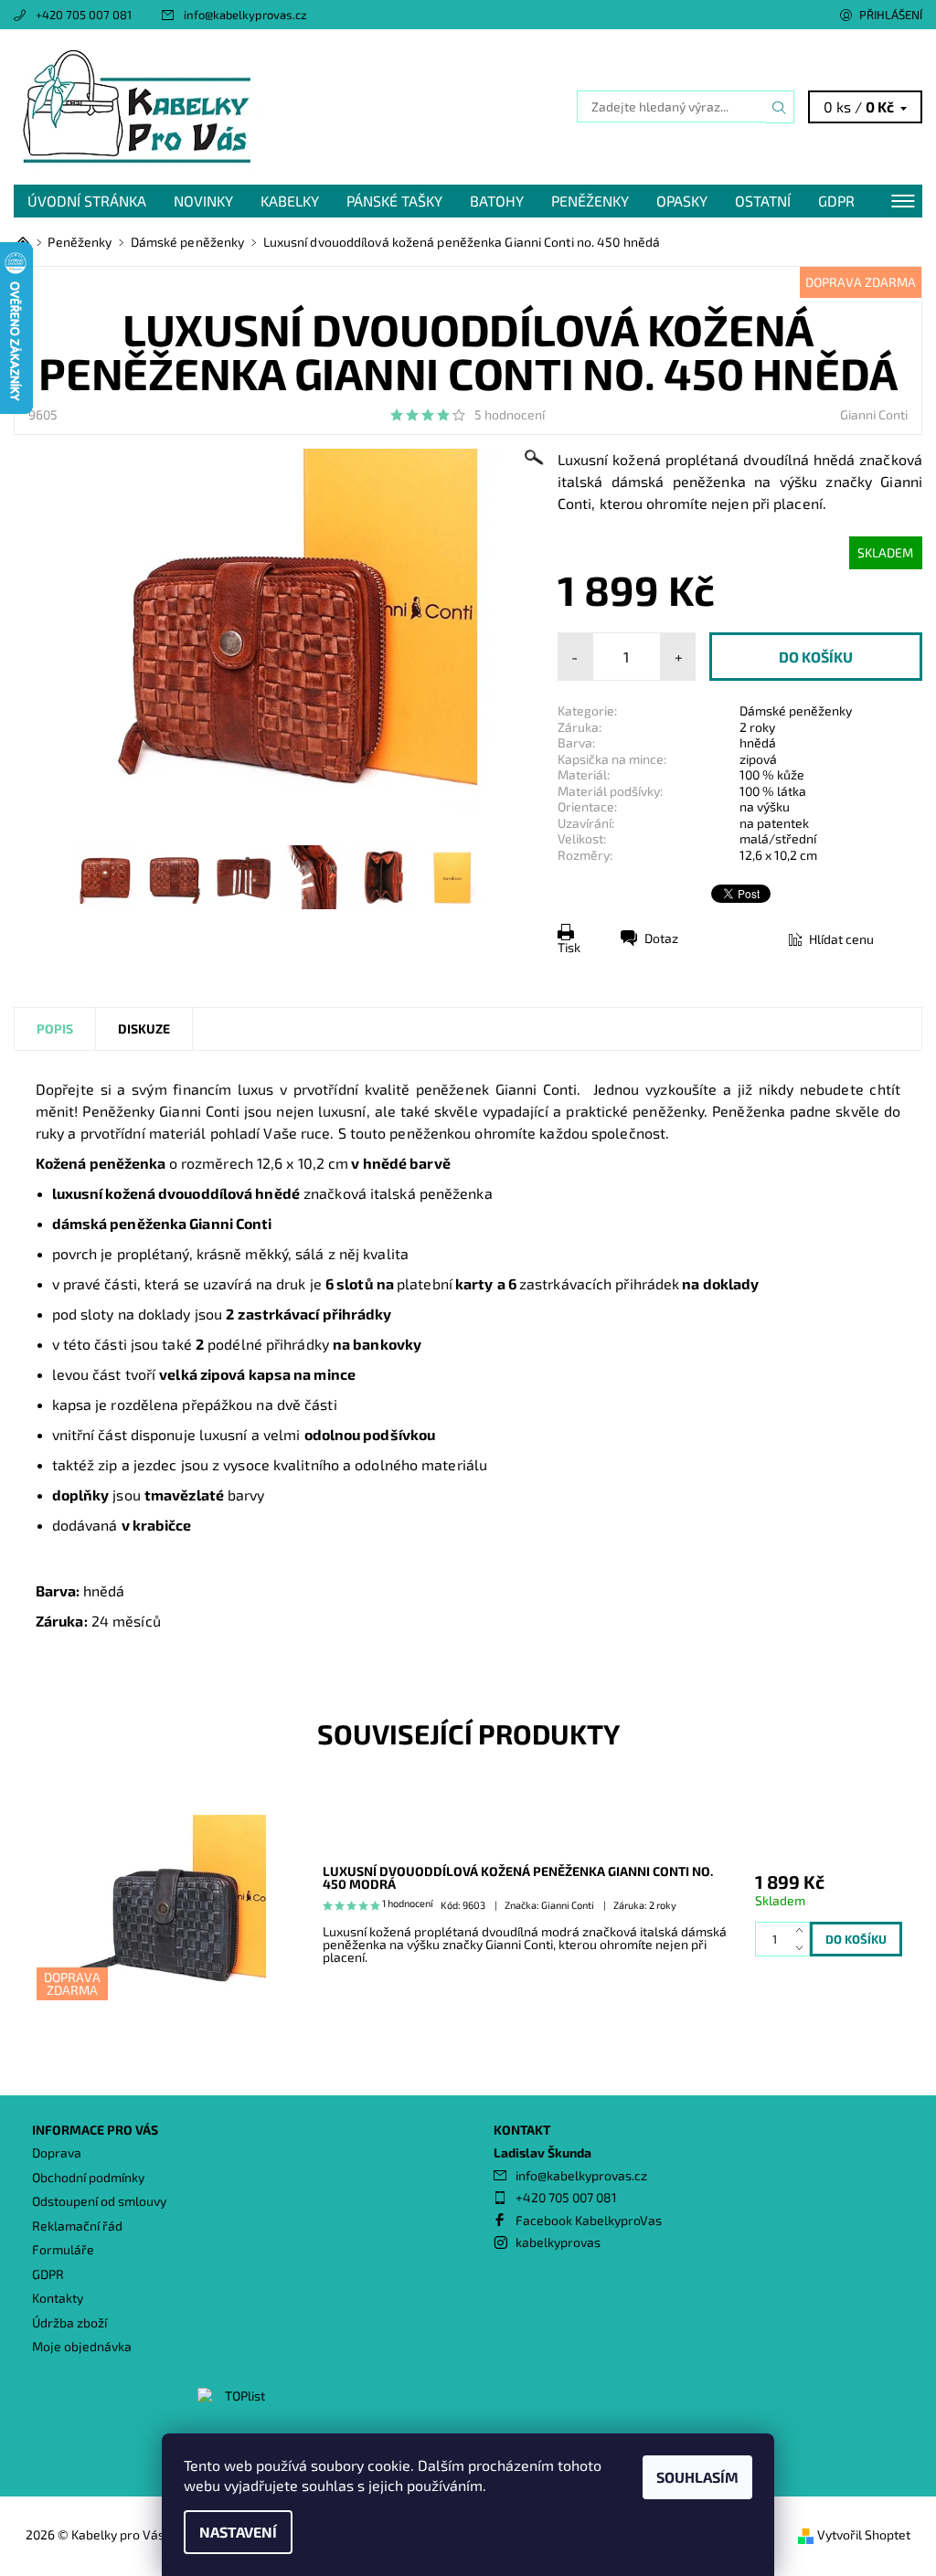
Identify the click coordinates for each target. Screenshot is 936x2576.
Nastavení (238, 2532)
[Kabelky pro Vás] (241, 107)
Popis (55, 1028)
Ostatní (763, 201)
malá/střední (778, 838)
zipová (758, 759)
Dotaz (661, 938)
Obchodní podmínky (88, 2177)
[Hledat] (780, 107)
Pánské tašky (394, 201)
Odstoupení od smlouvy (99, 2201)
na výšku (765, 806)
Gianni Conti (874, 414)
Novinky (203, 201)
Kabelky (290, 201)
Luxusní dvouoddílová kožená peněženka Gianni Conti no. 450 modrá (518, 1878)
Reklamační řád (77, 2226)
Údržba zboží (69, 2322)
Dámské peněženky (796, 710)
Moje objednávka (82, 2346)
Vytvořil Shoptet (864, 2534)
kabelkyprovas (558, 2242)
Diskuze (144, 1028)
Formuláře (63, 2249)
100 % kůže (772, 774)
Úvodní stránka (87, 201)
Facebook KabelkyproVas (589, 2220)
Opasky (682, 201)
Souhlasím (697, 2477)
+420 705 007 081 (84, 15)
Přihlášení (891, 15)
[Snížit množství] (803, 1948)
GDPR (836, 201)
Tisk (569, 947)
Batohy (497, 201)
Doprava (57, 2152)
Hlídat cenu (841, 939)
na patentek (774, 823)
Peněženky (590, 201)
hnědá (758, 742)
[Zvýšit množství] (803, 1930)
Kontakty (58, 2298)
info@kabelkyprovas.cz (245, 15)
